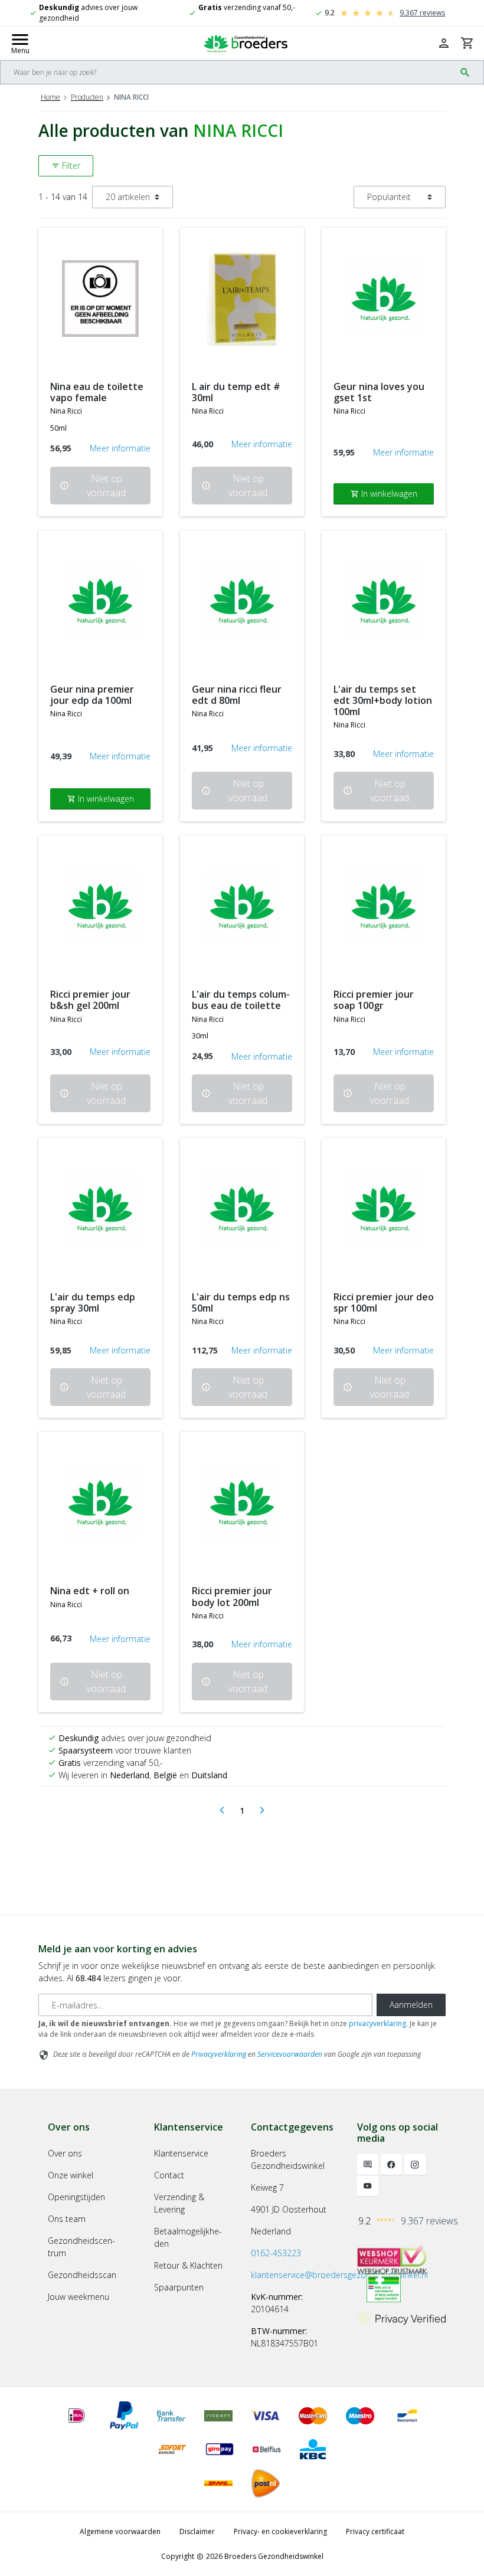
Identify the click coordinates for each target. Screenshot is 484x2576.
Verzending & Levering (179, 2203)
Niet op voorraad (93, 486)
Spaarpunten (179, 2287)
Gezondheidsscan (82, 2275)
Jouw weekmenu (79, 2297)
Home (50, 97)
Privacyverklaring (219, 2054)
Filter (66, 165)
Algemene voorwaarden (120, 2531)
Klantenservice (181, 2153)
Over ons (65, 2153)
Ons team (67, 2219)
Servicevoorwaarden (290, 2054)
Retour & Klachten (188, 2265)
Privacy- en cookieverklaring (280, 2531)
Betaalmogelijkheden (188, 2237)
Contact (169, 2175)
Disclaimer (197, 2531)
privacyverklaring (377, 2023)
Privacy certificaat (375, 2531)
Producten (87, 97)
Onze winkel (71, 2175)
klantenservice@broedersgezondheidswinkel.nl (339, 2275)
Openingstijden (76, 2197)
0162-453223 (276, 2253)
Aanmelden (411, 2005)
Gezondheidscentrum (81, 2247)
